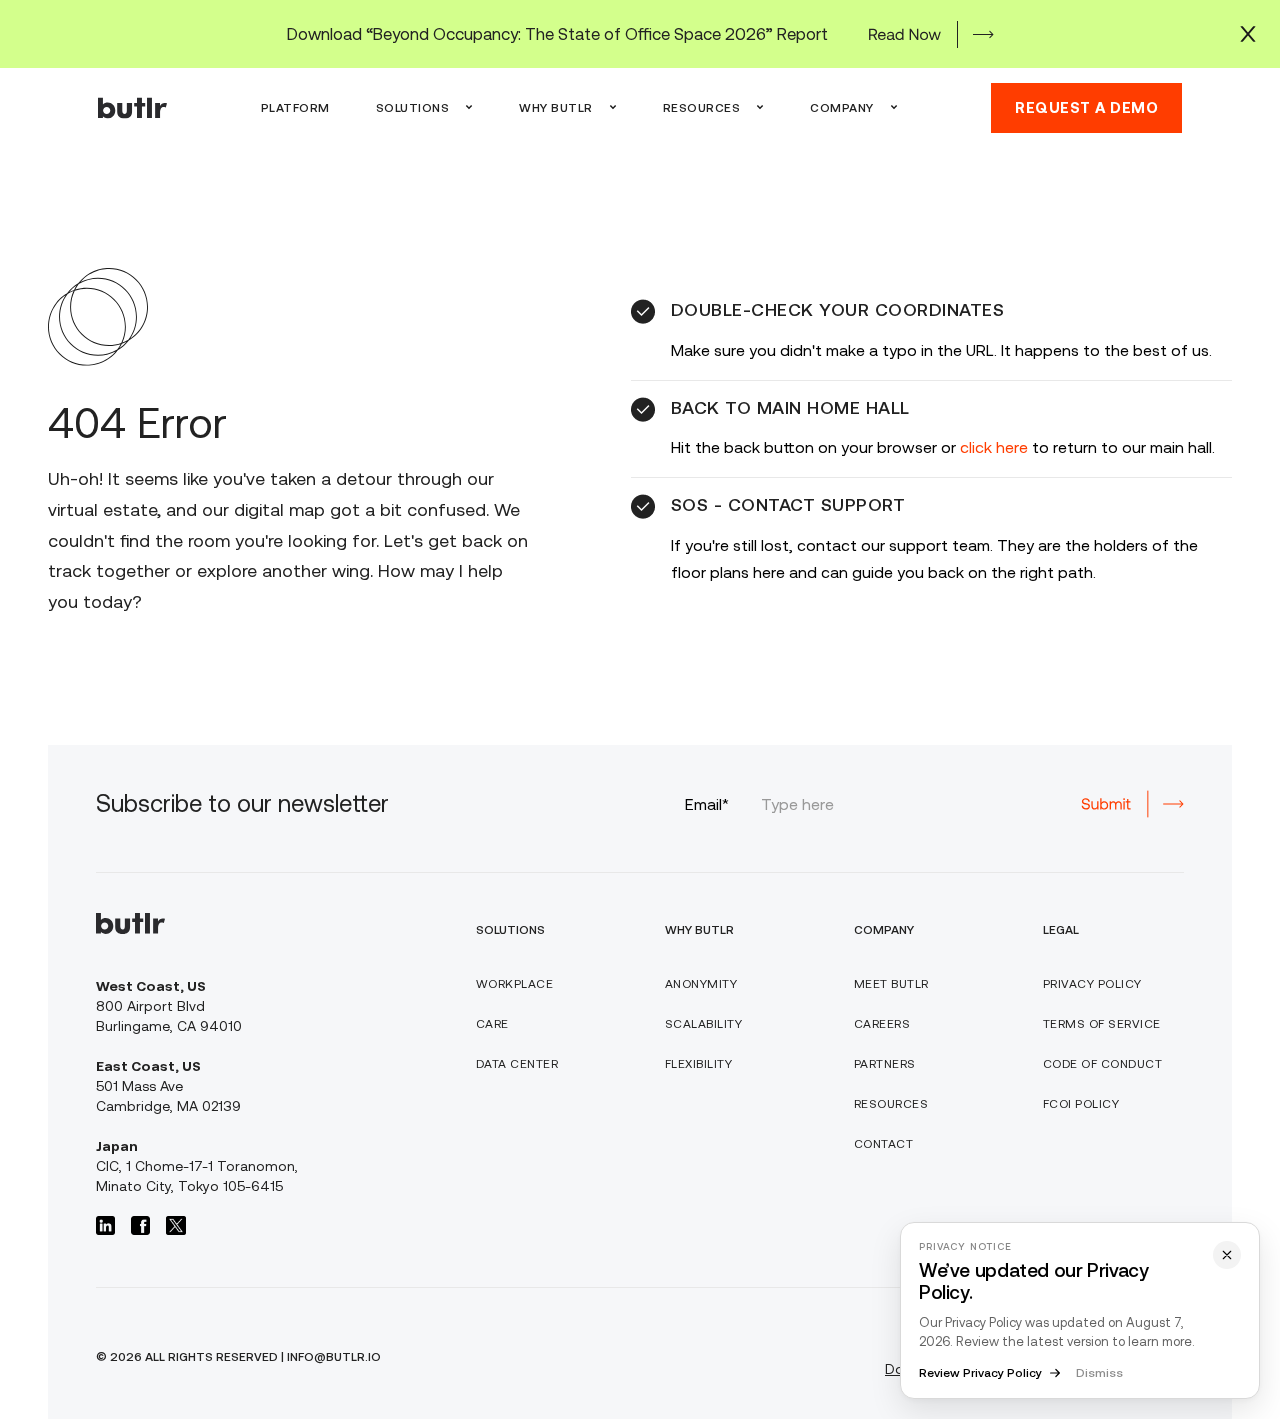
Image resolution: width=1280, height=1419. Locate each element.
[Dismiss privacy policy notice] (1227, 1255)
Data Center (517, 1064)
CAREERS (882, 1024)
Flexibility (699, 1064)
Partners (885, 1064)
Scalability (704, 1024)
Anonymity (701, 984)
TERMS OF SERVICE (1102, 1024)
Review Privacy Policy (980, 1373)
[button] (425, 108)
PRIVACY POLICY (1092, 984)
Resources (891, 1104)
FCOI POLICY (1081, 1104)
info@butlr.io (334, 1357)
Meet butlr (891, 984)
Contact (884, 1144)
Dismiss (1099, 1373)
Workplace (515, 984)
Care (492, 1024)
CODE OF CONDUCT (1103, 1064)
